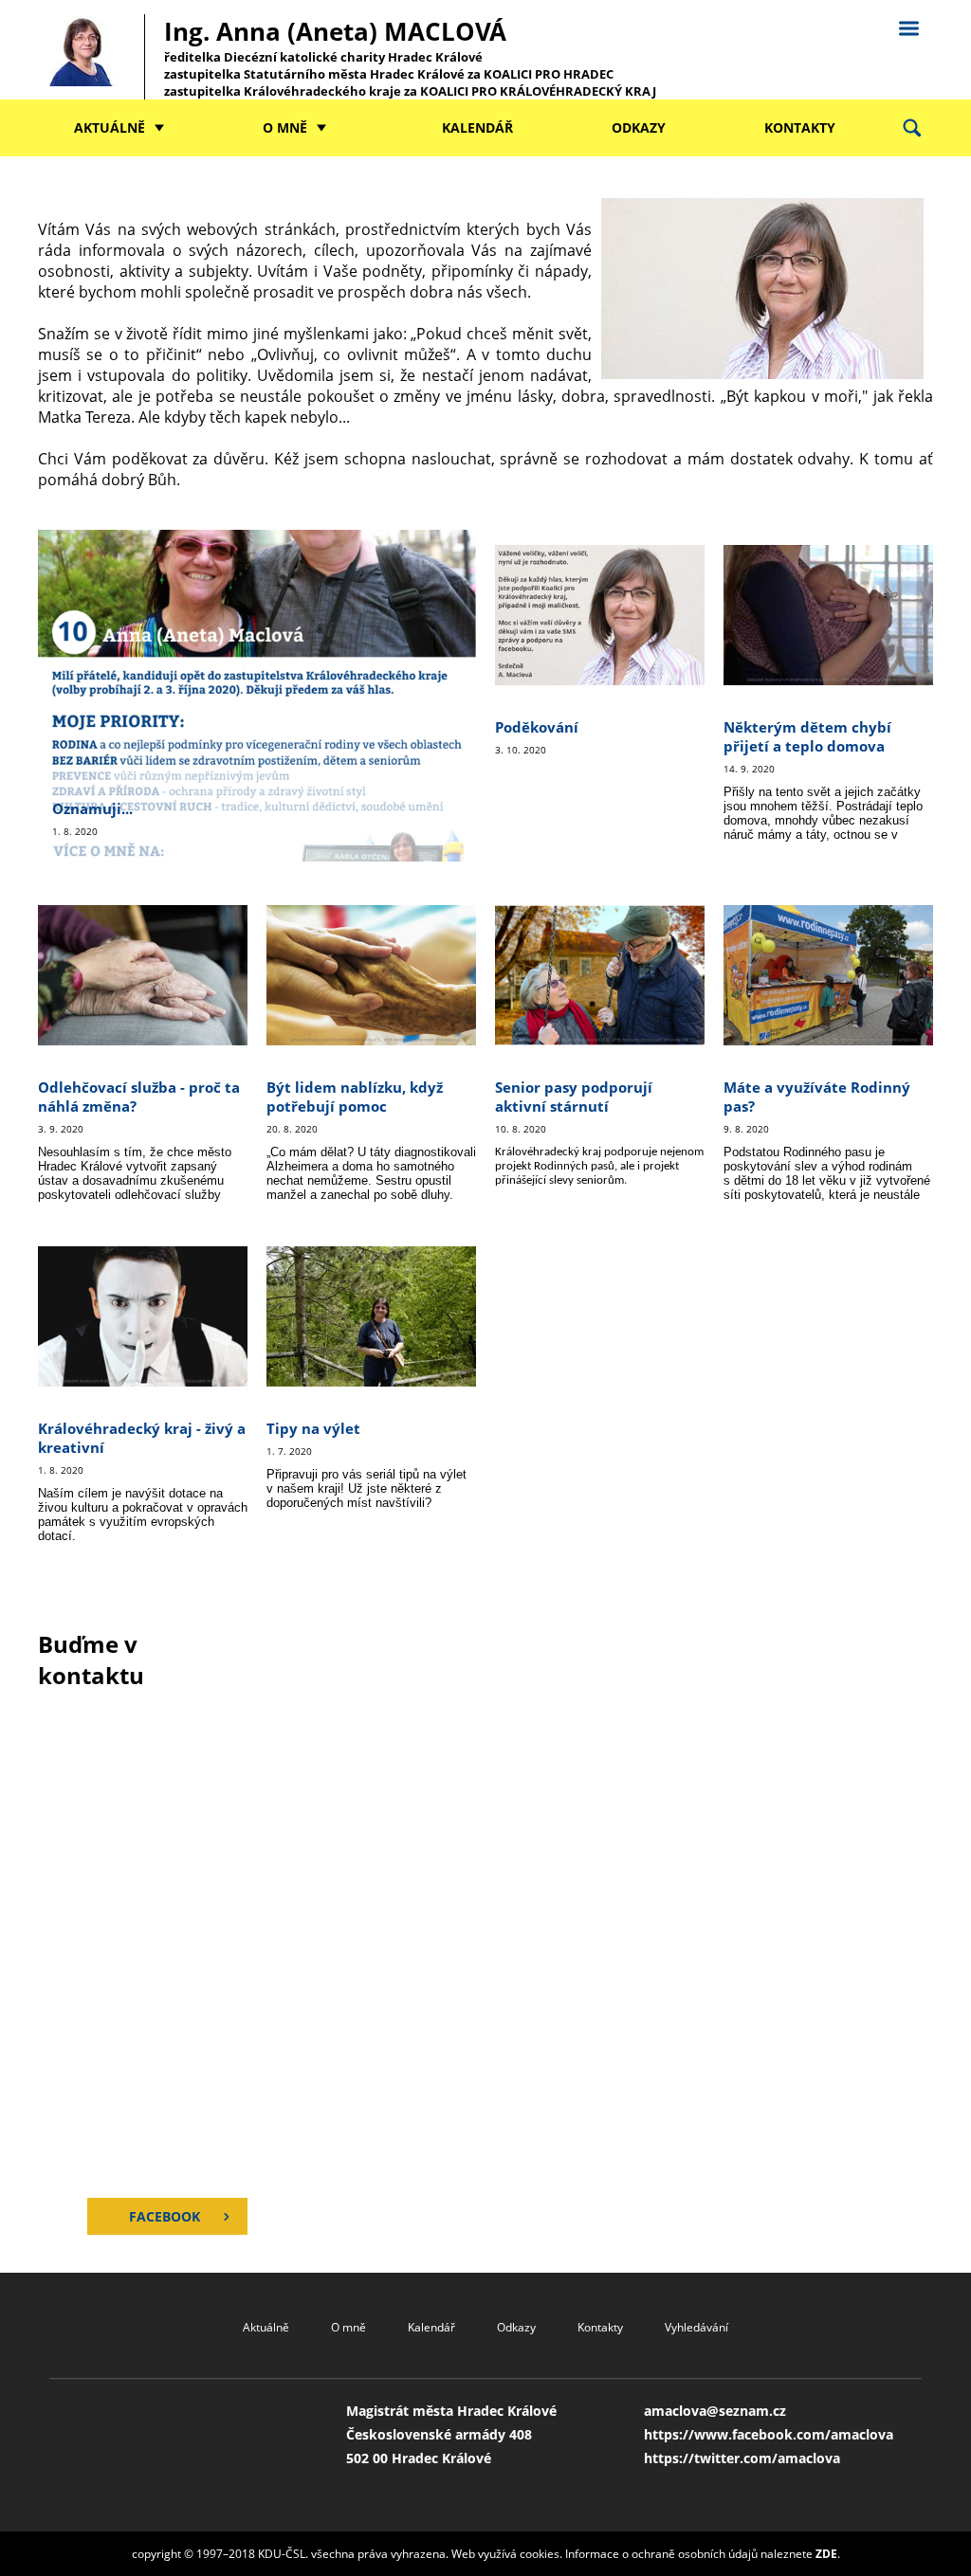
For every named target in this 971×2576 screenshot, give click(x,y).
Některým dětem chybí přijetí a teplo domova (807, 736)
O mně (285, 127)
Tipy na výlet (313, 1428)
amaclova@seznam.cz (715, 2411)
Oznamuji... (92, 808)
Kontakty (800, 127)
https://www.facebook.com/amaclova (769, 2434)
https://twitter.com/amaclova (742, 2458)
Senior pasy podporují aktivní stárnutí (574, 1097)
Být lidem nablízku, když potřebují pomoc (355, 1097)
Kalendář (477, 127)
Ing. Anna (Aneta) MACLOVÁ (410, 57)
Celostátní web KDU (908, 26)
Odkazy (639, 127)
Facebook (165, 2216)
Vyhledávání (696, 2327)
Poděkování (537, 727)
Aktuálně (110, 127)
